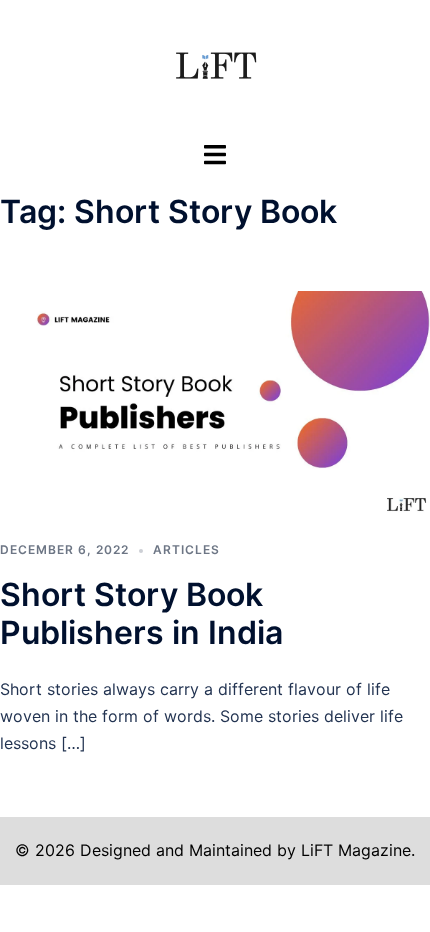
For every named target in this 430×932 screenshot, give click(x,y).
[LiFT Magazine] (215, 68)
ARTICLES (186, 549)
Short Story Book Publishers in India (141, 613)
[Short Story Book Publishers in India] (215, 402)
